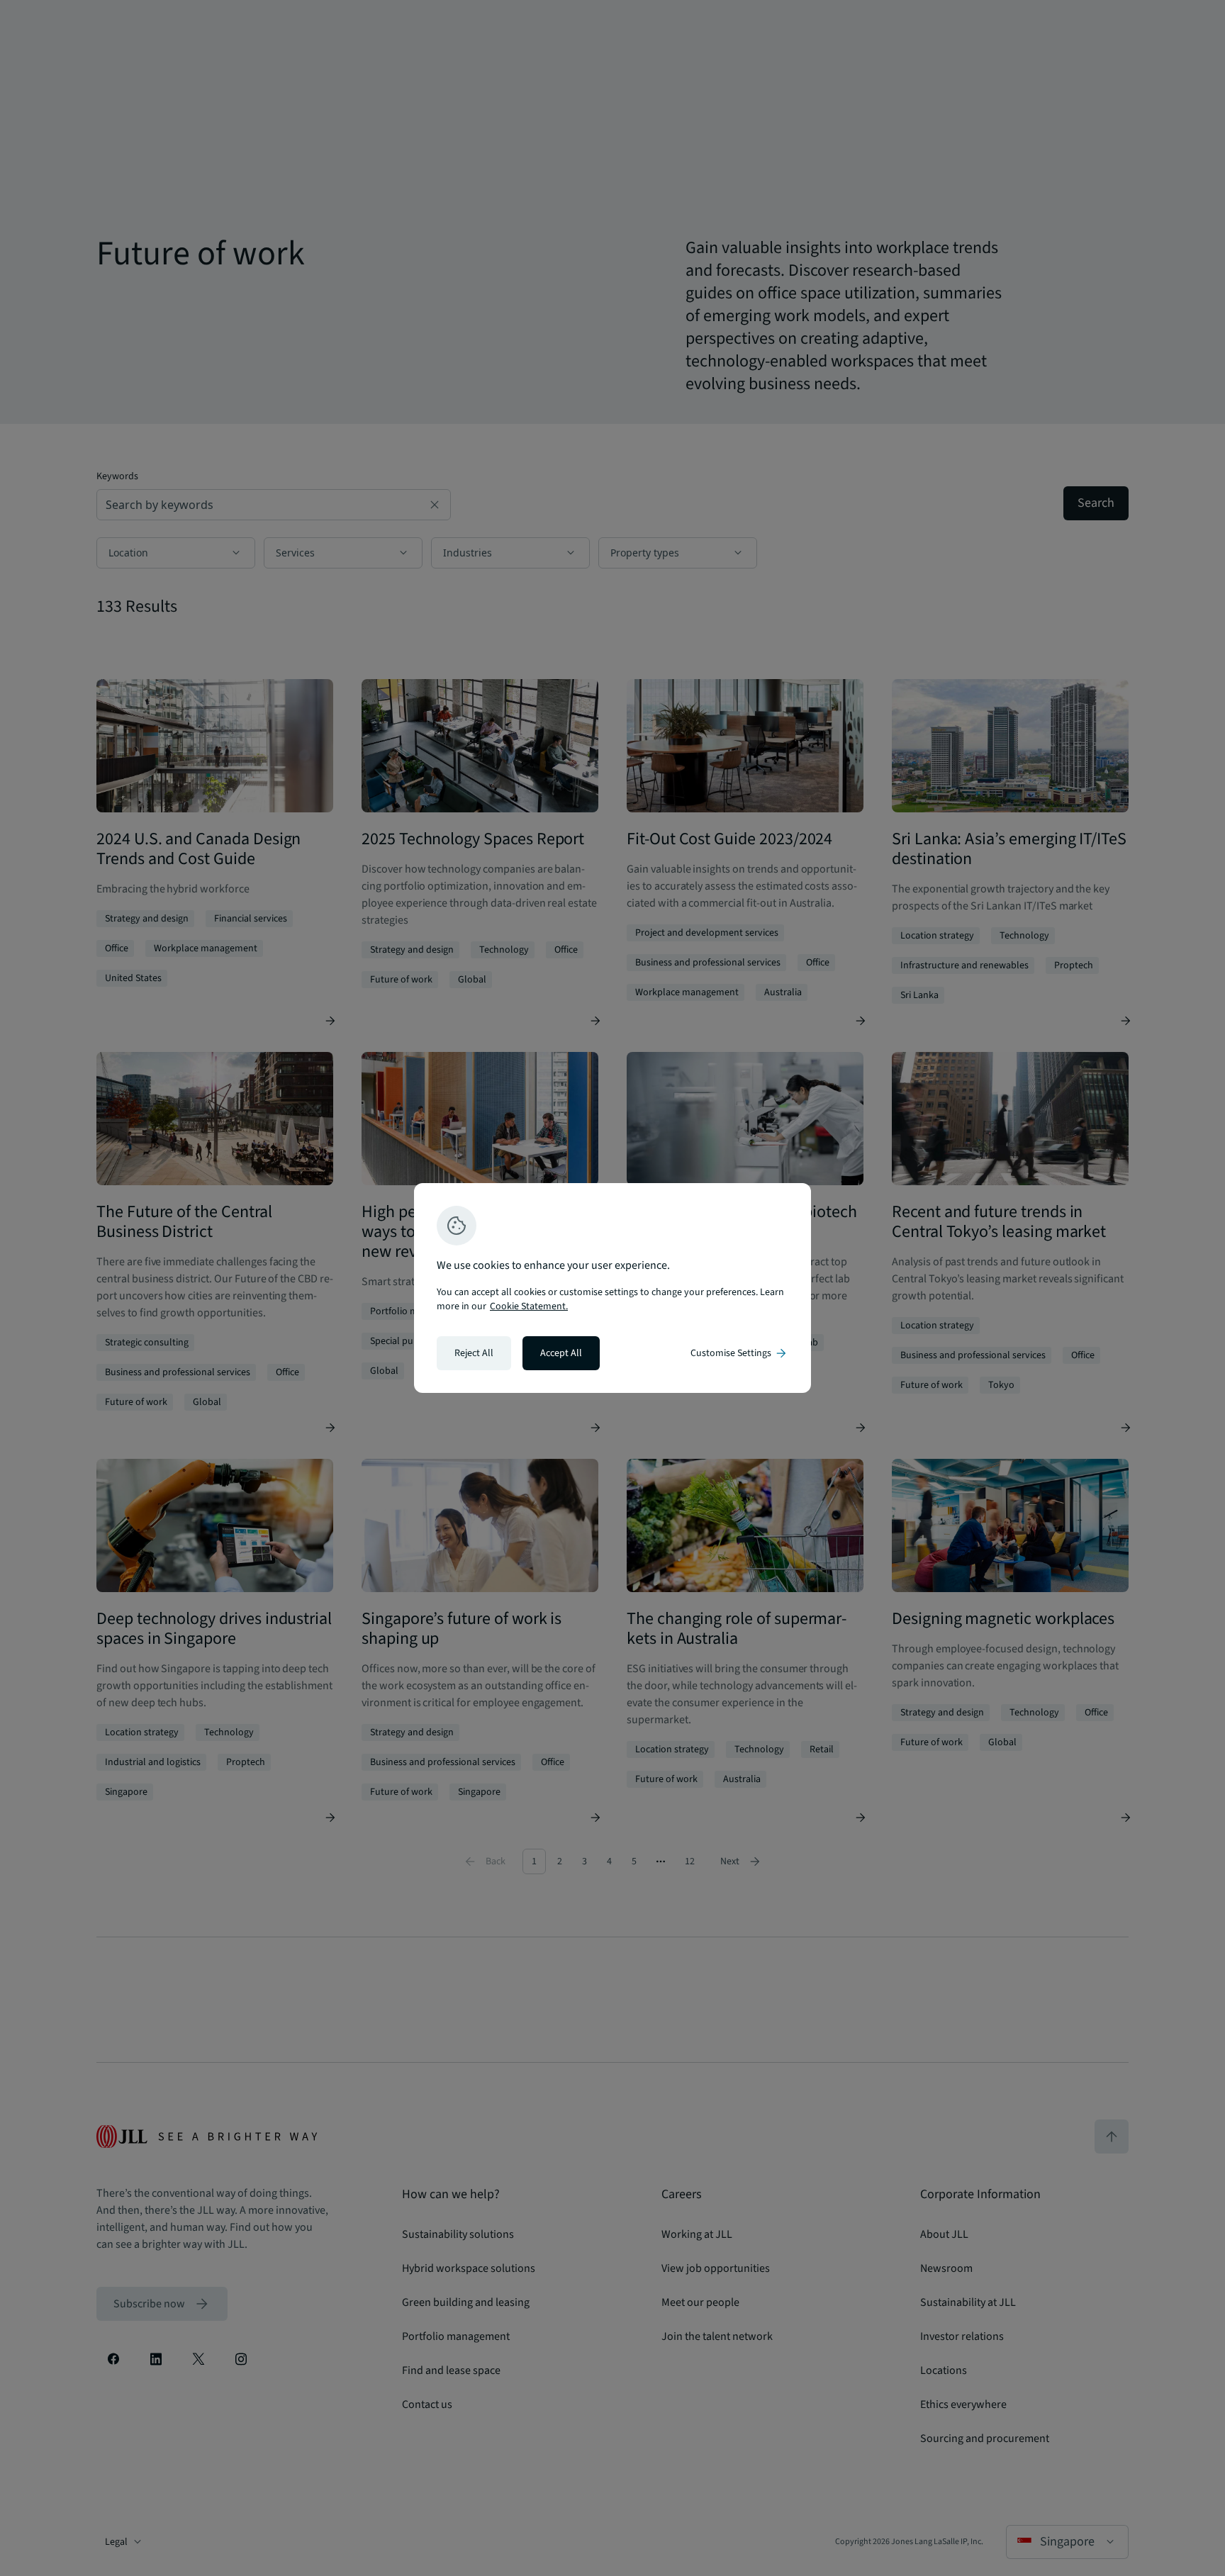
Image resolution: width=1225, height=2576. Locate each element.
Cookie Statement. (529, 1306)
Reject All (474, 1353)
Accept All (561, 1353)
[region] (612, 1288)
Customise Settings (739, 1353)
